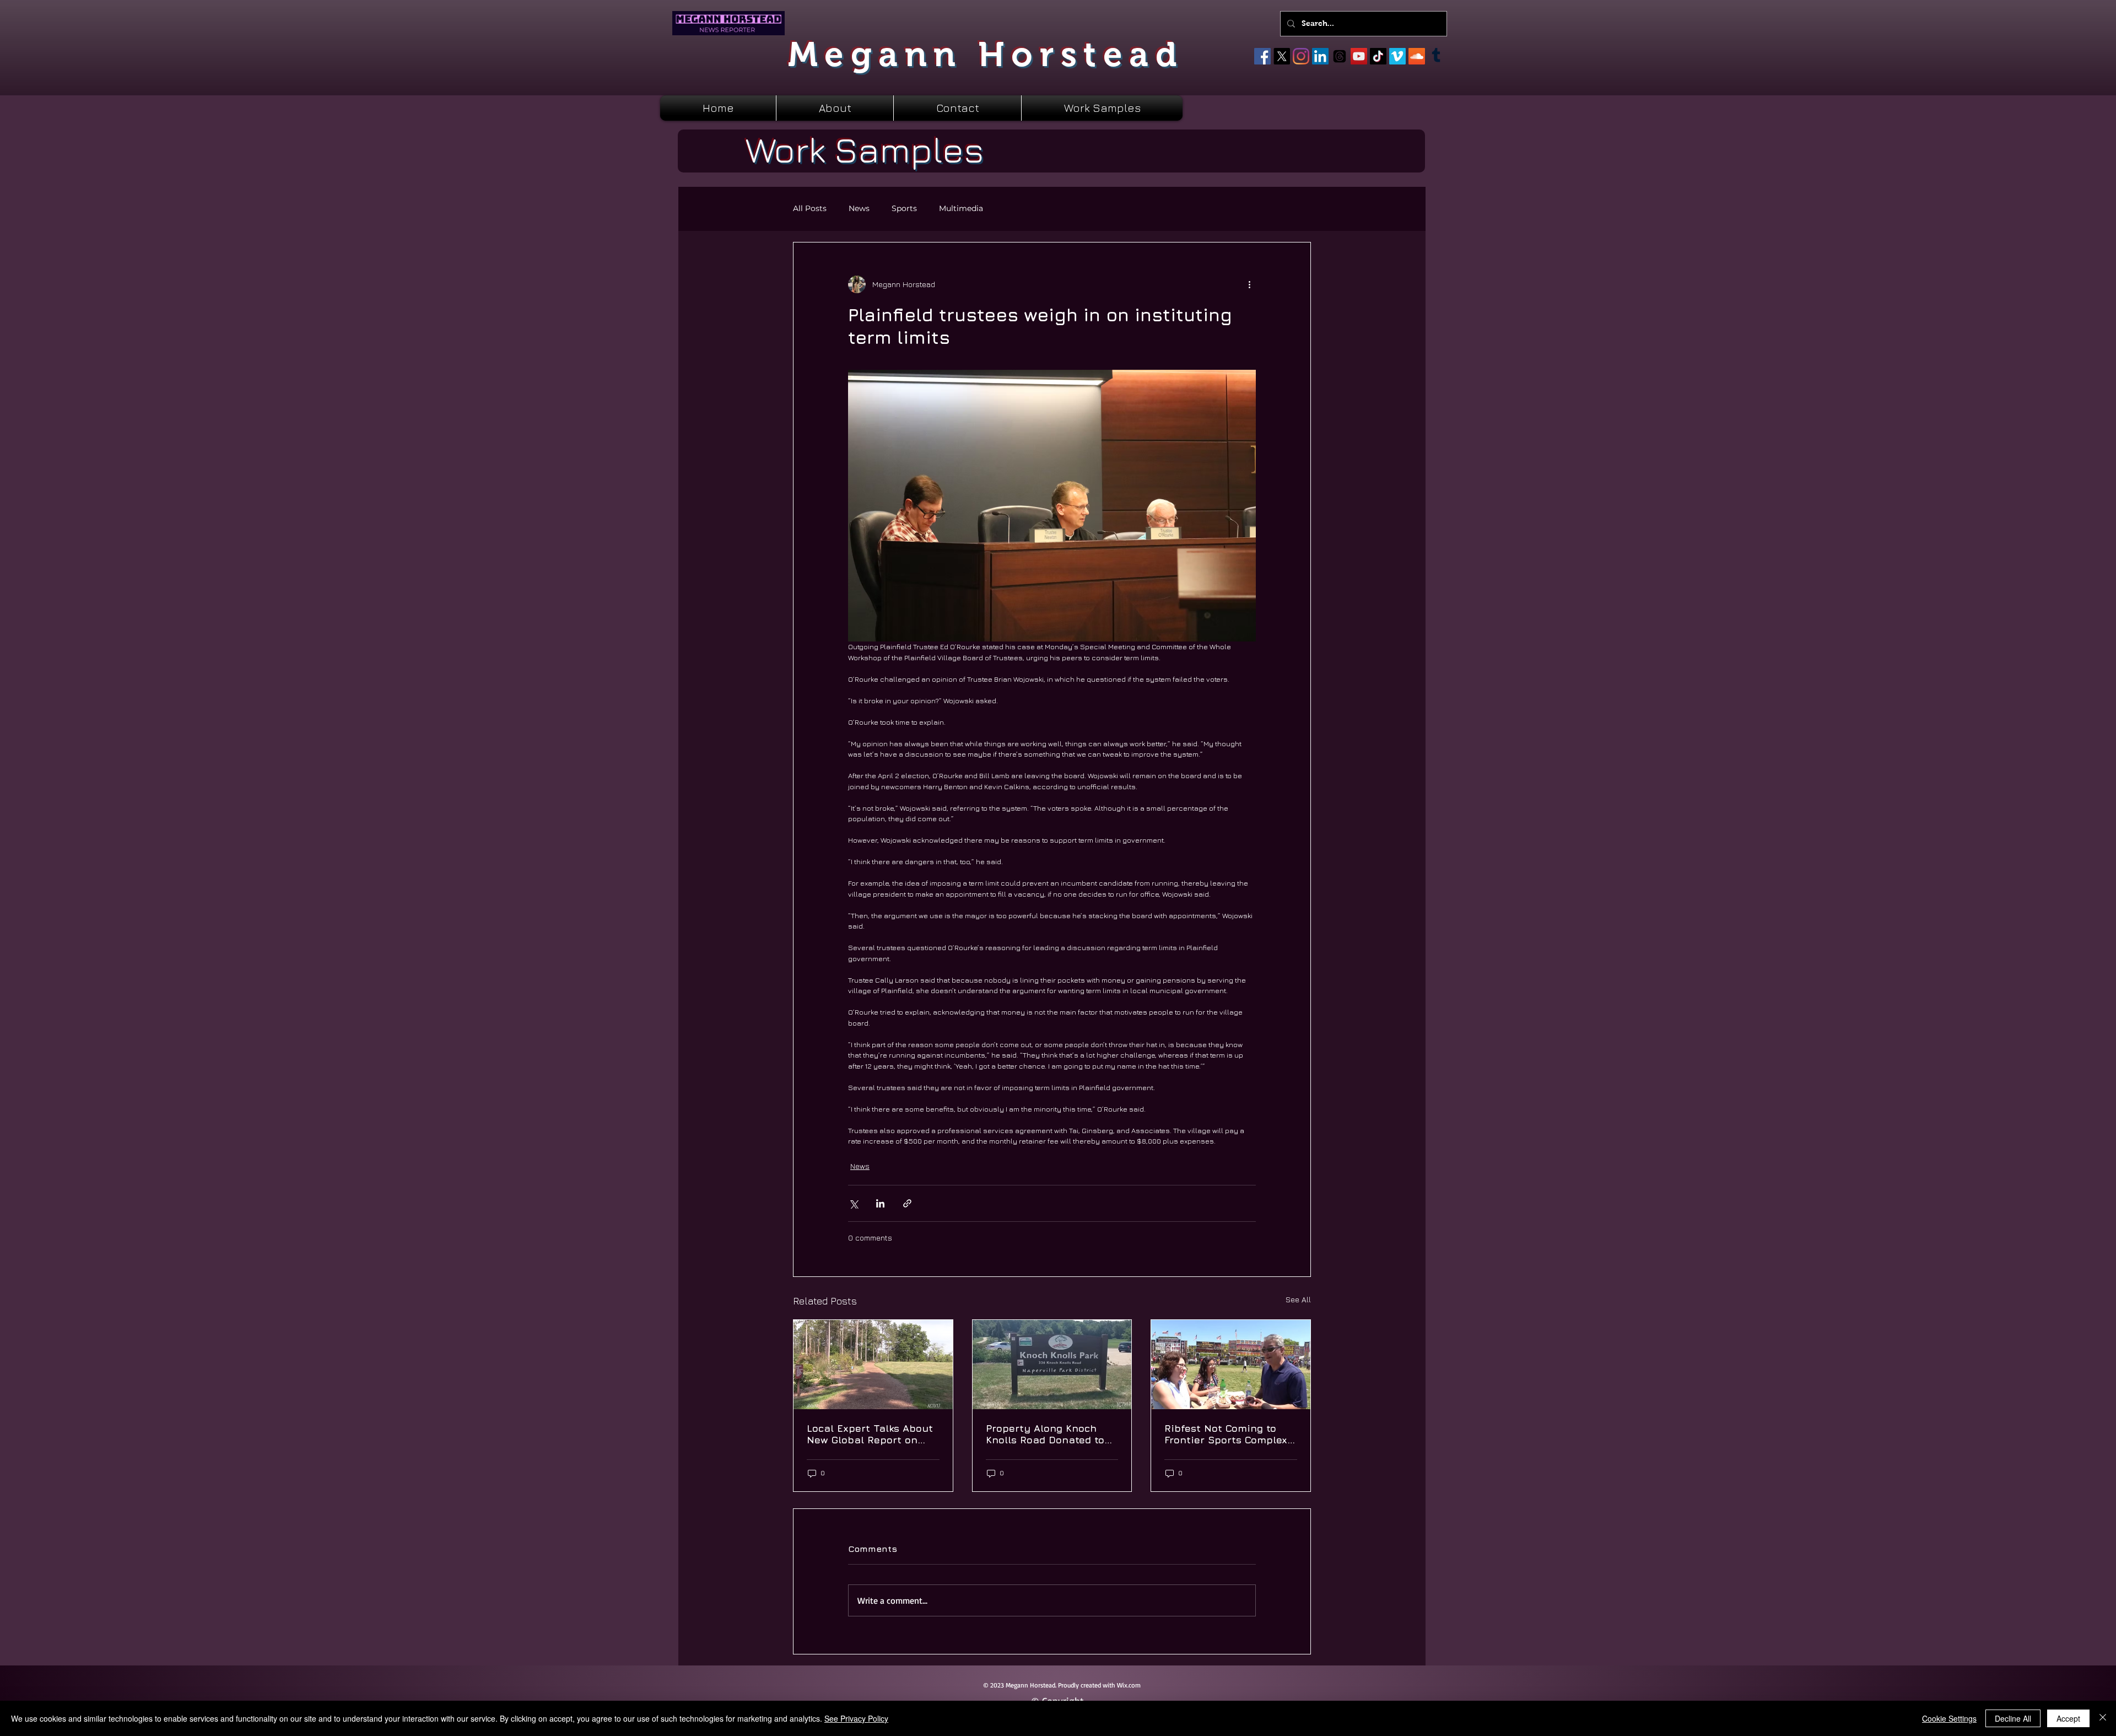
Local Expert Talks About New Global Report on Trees (870, 1434)
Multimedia (961, 209)
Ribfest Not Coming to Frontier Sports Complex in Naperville (1226, 1434)
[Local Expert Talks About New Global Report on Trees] (873, 1365)
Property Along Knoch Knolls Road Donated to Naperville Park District (1045, 1434)
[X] (1282, 56)
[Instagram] (1301, 56)
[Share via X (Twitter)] (853, 1203)
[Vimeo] (1397, 56)
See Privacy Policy (856, 1718)
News (859, 209)
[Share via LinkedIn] (880, 1203)
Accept (2068, 1718)
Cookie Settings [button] (1949, 1718)
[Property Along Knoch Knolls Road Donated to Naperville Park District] (1052, 1365)
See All (1298, 1299)
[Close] (2103, 1718)
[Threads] (1340, 56)
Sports (904, 209)
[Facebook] (1262, 56)
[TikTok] (1378, 56)
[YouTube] (1359, 56)
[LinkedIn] (1320, 56)
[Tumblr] (1436, 56)
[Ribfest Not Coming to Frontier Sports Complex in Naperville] (1231, 1365)
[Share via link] (907, 1203)
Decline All (2013, 1718)
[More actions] (1249, 284)
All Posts (810, 209)
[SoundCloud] (1417, 56)
